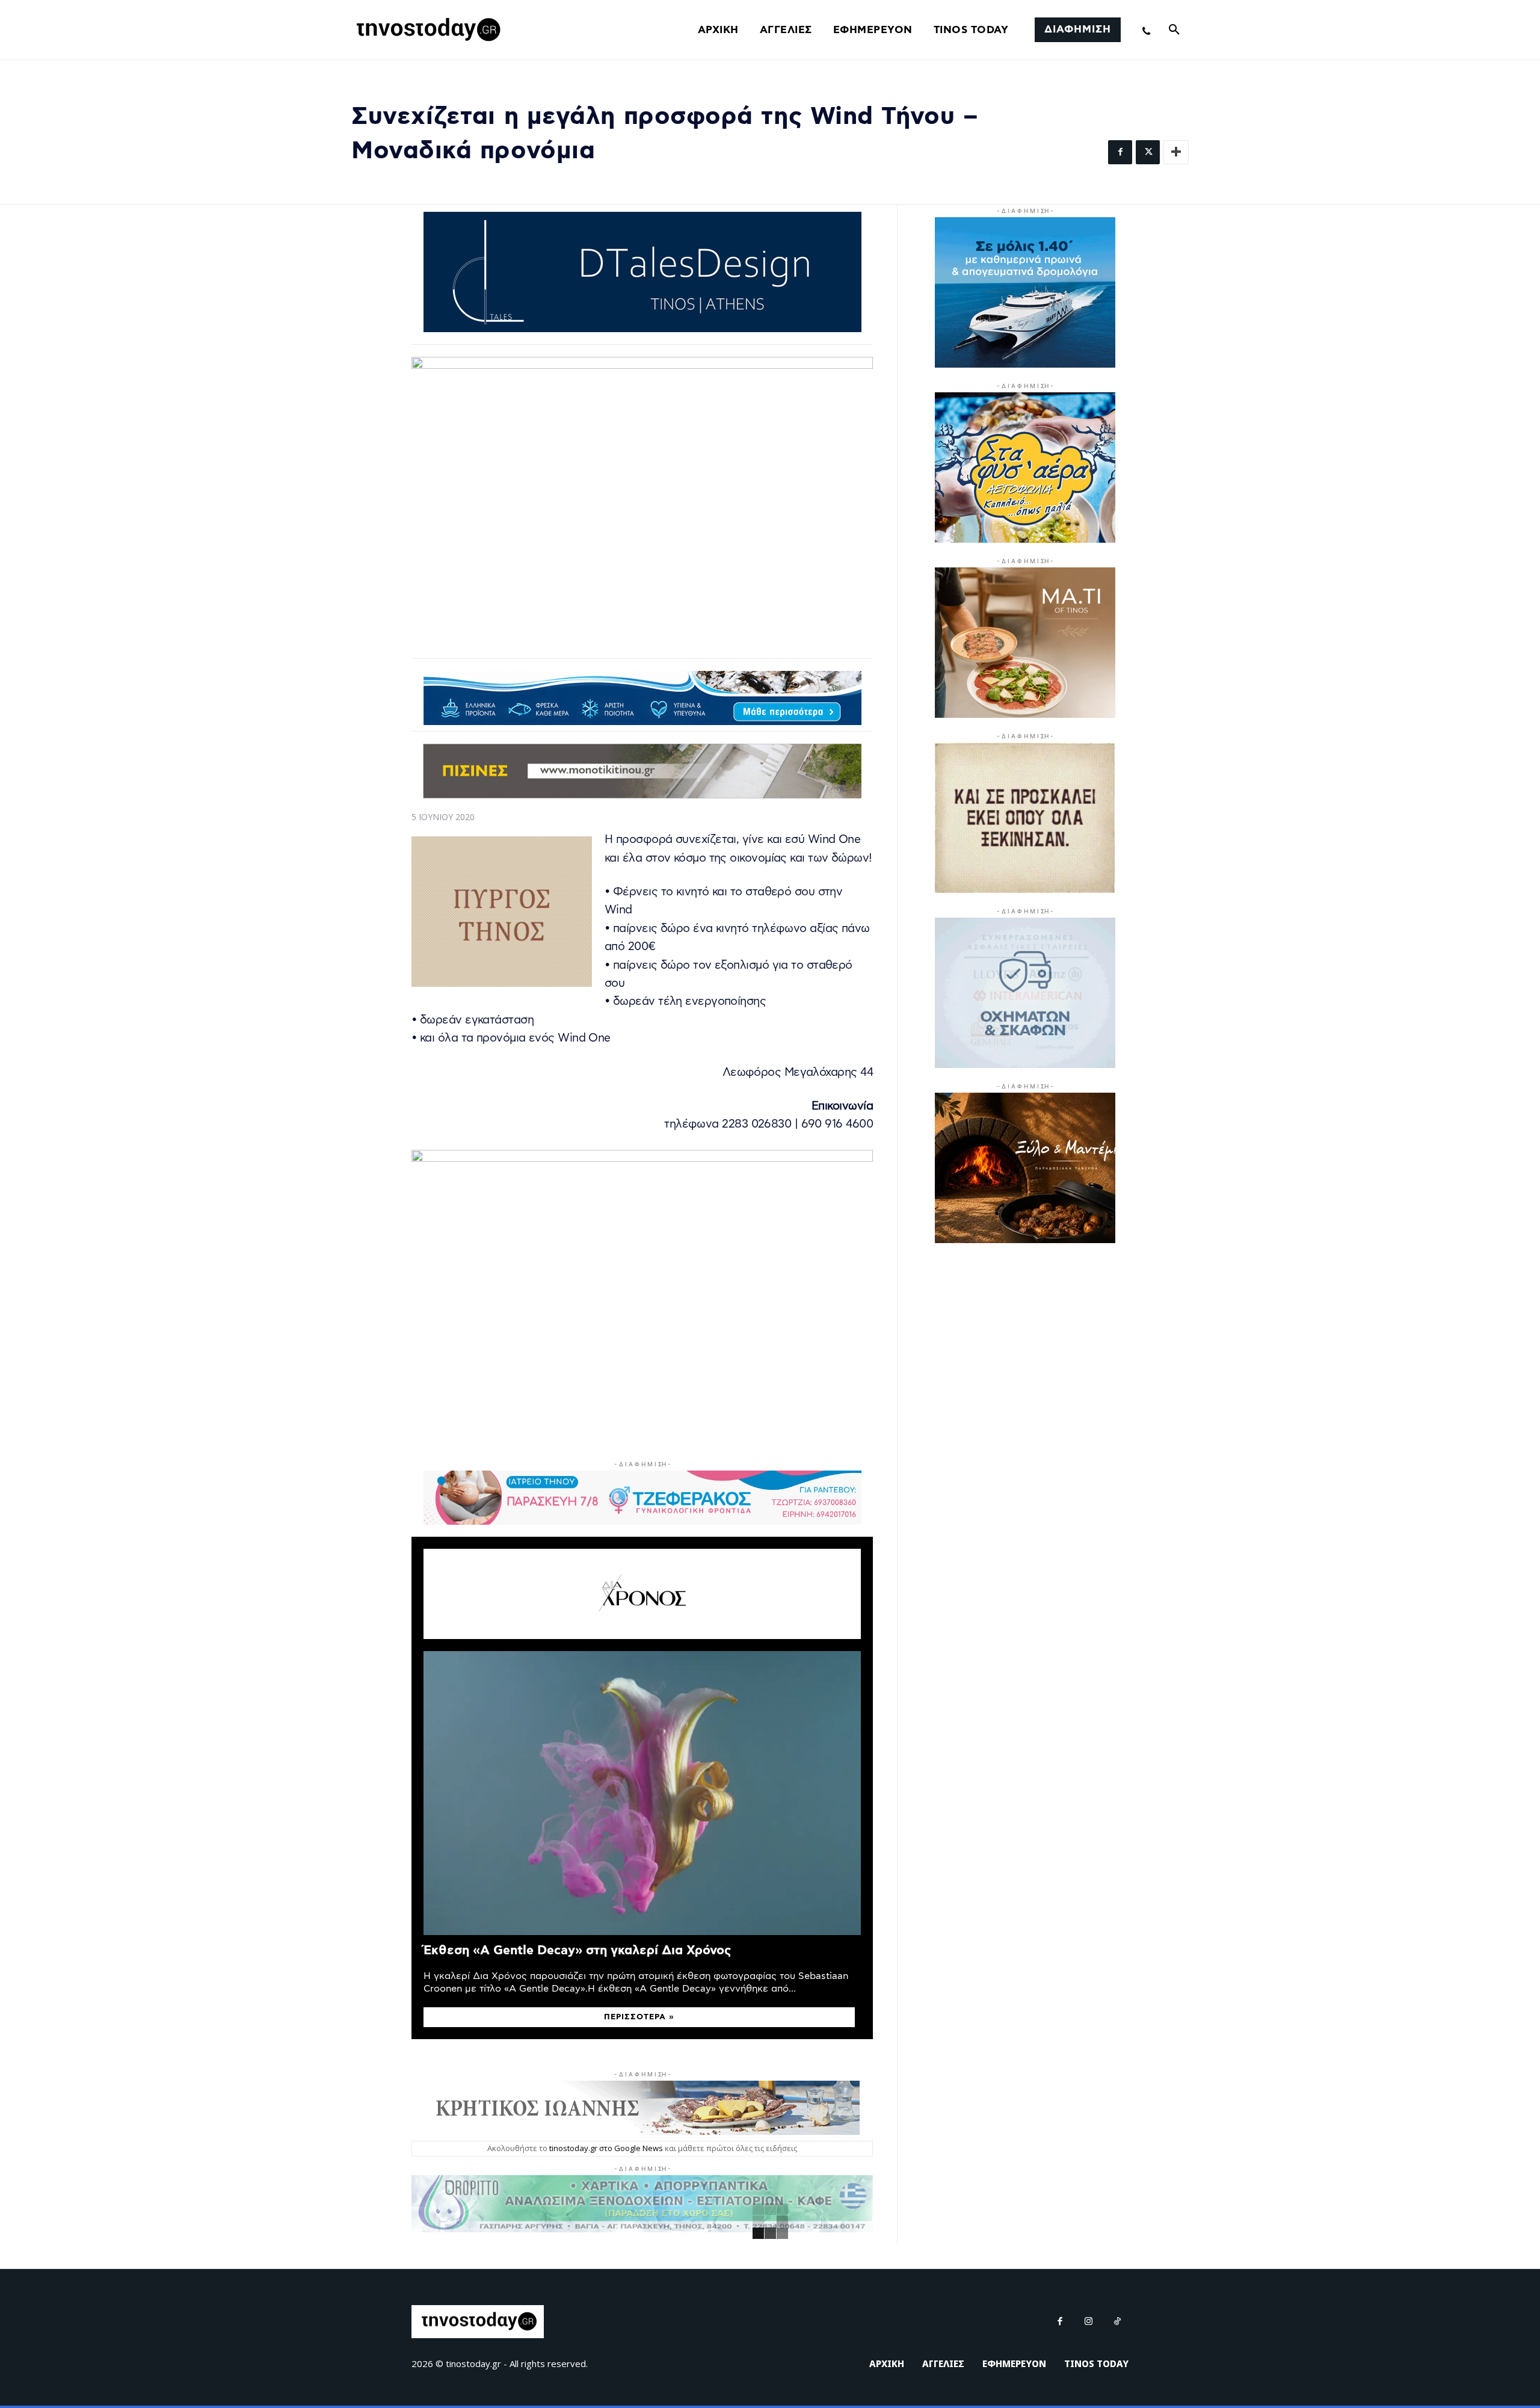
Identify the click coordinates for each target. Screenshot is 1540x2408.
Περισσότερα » (639, 2017)
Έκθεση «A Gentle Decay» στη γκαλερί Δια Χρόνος (577, 1950)
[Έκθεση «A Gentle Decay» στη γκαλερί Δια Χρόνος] (642, 1793)
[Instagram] (1089, 2322)
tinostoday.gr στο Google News (606, 2148)
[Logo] (427, 30)
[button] (1174, 30)
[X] (1148, 152)
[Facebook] (1120, 152)
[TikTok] (1118, 2322)
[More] (1176, 152)
